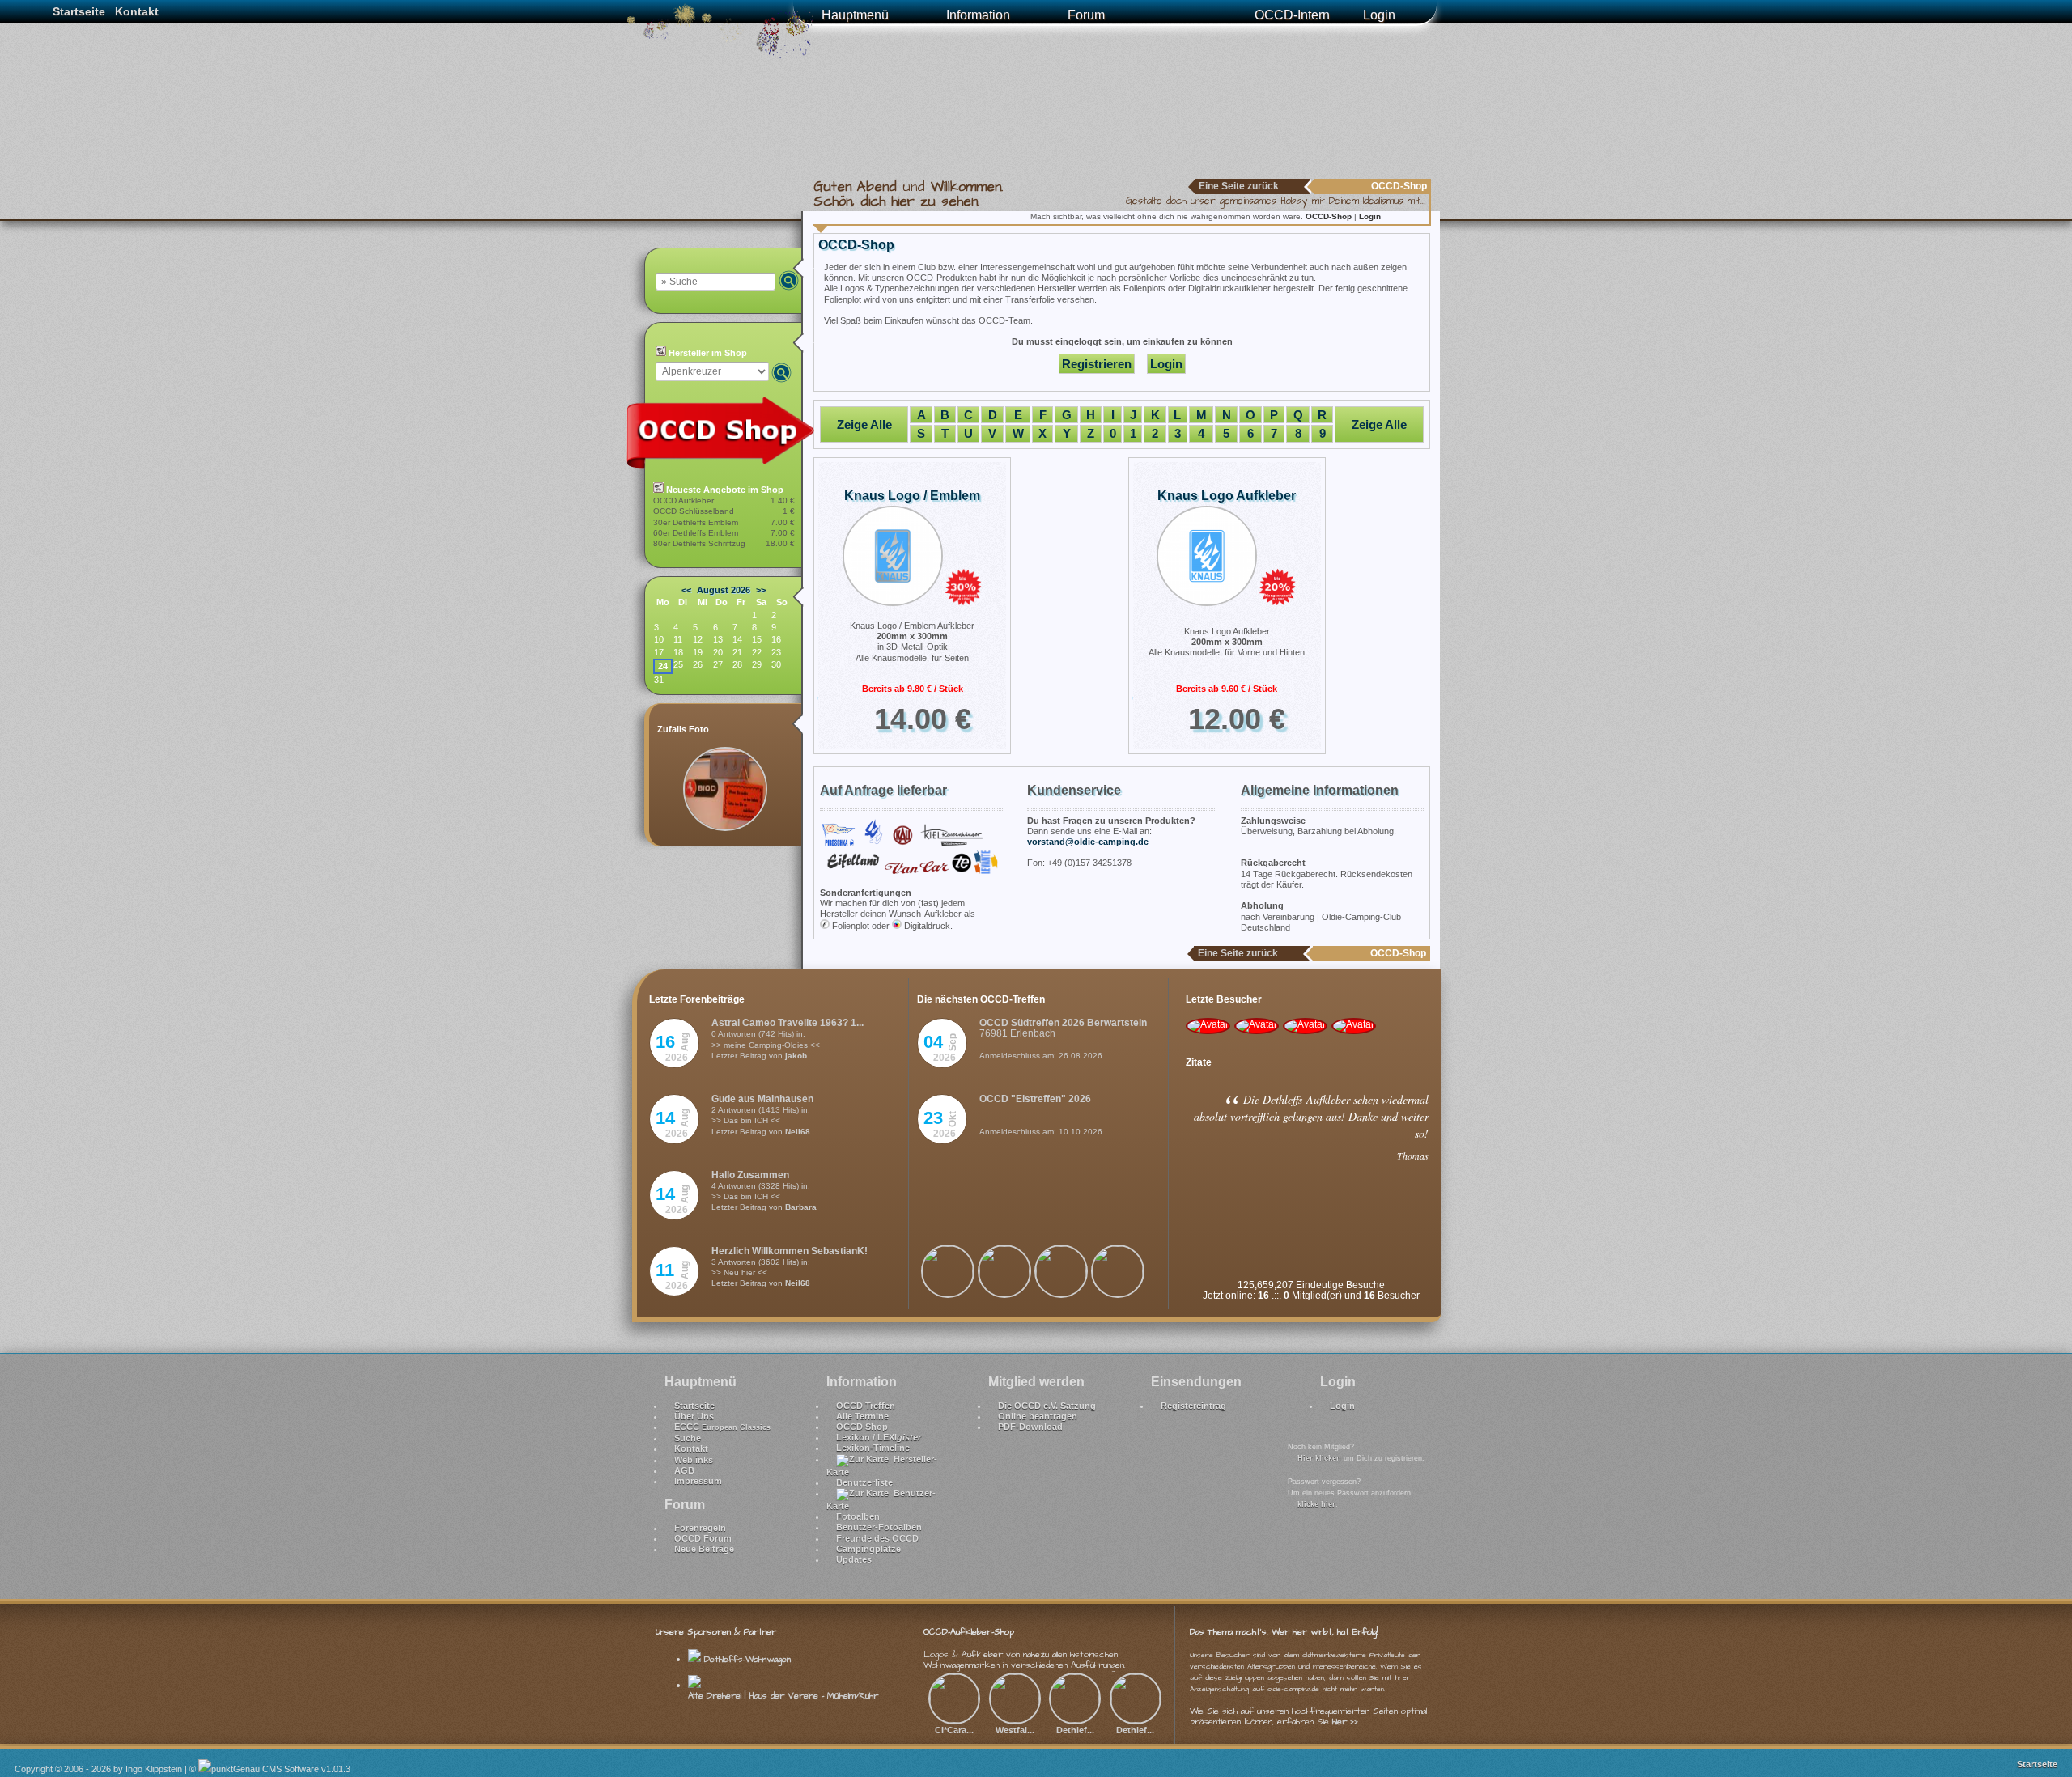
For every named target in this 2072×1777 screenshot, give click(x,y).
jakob (796, 1056)
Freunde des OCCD (877, 1538)
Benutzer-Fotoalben (879, 1527)
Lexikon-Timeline (873, 1448)
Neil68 (798, 1132)
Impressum (698, 1481)
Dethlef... (1075, 1730)
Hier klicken (1319, 1458)
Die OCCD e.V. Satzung (1047, 1406)
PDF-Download (1030, 1427)
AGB (684, 1470)
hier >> (1345, 1722)
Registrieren (1097, 364)
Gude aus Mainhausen (762, 1099)
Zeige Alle (864, 424)
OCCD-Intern (1292, 15)
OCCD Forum (703, 1538)
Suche (688, 1438)
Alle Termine (862, 1416)
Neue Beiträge (704, 1549)
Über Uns (694, 1416)
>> (761, 590)
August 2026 (724, 590)
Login (1379, 15)
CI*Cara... (954, 1730)
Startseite (79, 11)
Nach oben (2041, 1722)
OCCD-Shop (1330, 216)
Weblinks (694, 1460)
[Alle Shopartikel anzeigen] (728, 466)
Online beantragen (1038, 1416)
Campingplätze (868, 1549)
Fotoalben (858, 1516)
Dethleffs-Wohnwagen (746, 1659)
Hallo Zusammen (750, 1175)
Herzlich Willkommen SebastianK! (790, 1251)
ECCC (722, 1427)
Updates (854, 1559)
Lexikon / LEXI (879, 1437)
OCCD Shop (862, 1427)
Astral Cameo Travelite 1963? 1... (788, 1023)
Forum (1086, 15)
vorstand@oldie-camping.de (1088, 842)
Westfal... (1015, 1730)
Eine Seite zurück (1239, 186)
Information (978, 15)
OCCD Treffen (866, 1406)
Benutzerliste (864, 1482)
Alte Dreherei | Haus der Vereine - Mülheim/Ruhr (783, 1696)
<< (686, 590)
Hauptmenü (855, 15)
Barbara (801, 1207)
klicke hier (1316, 1504)
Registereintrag (1193, 1406)
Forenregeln (700, 1528)
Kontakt (137, 11)
